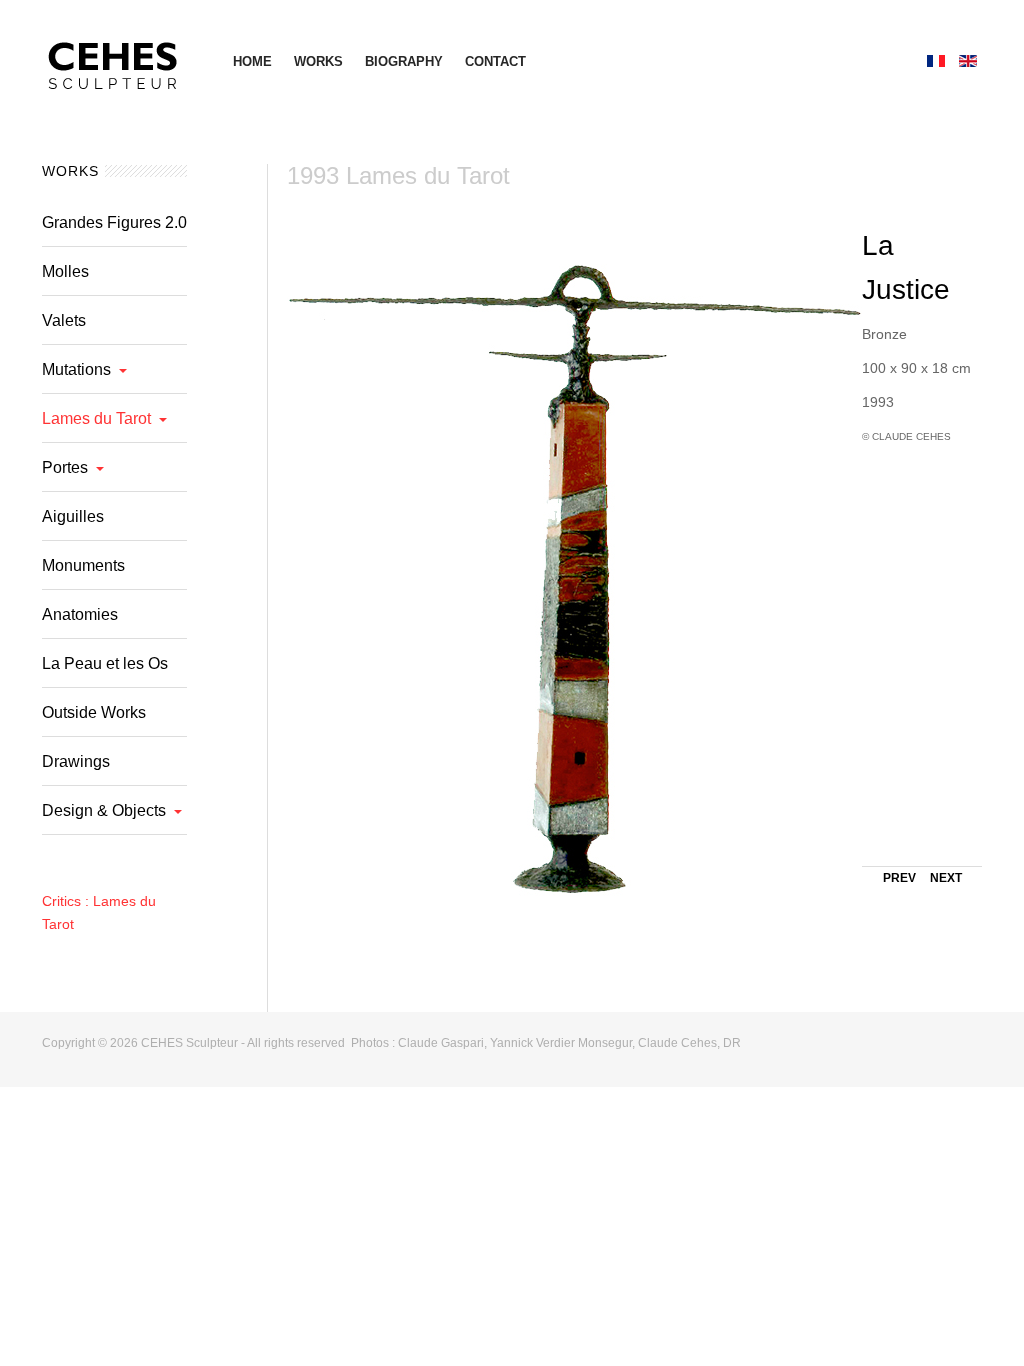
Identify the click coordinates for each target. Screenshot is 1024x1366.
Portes (65, 467)
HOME (252, 61)
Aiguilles (73, 516)
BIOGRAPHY (404, 61)
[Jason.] (117, 60)
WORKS (318, 61)
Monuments (83, 565)
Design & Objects (104, 810)
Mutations (76, 369)
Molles (65, 271)
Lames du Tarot (96, 418)
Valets (64, 320)
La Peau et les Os (105, 663)
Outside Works (94, 712)
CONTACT (495, 61)
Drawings (76, 761)
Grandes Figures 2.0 (114, 222)
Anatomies (80, 614)
